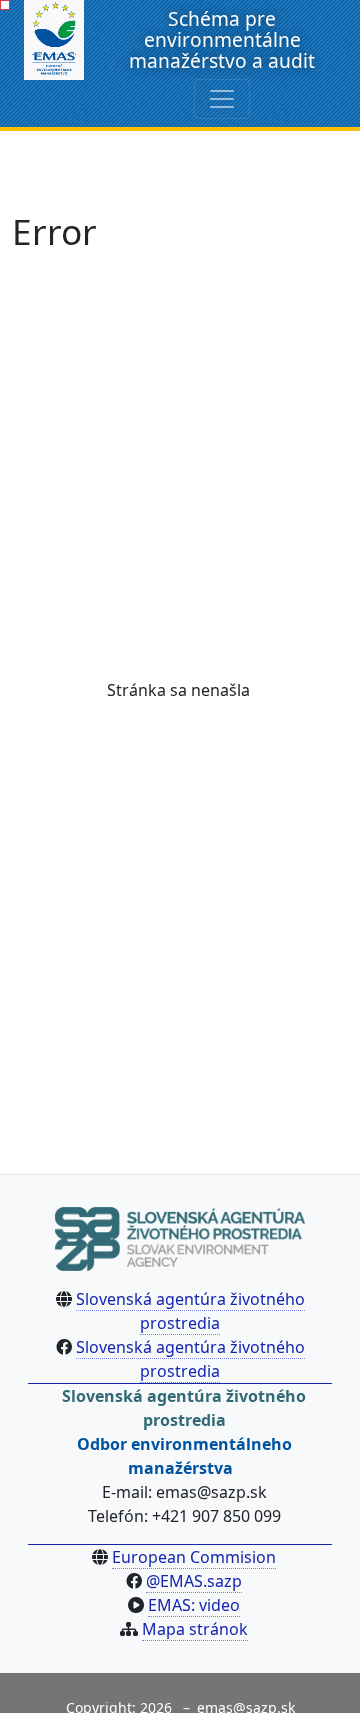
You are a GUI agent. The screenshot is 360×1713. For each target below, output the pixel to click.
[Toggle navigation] (222, 99)
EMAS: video (194, 1605)
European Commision (194, 1557)
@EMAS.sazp (194, 1581)
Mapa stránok (195, 1629)
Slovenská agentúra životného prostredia (190, 1311)
